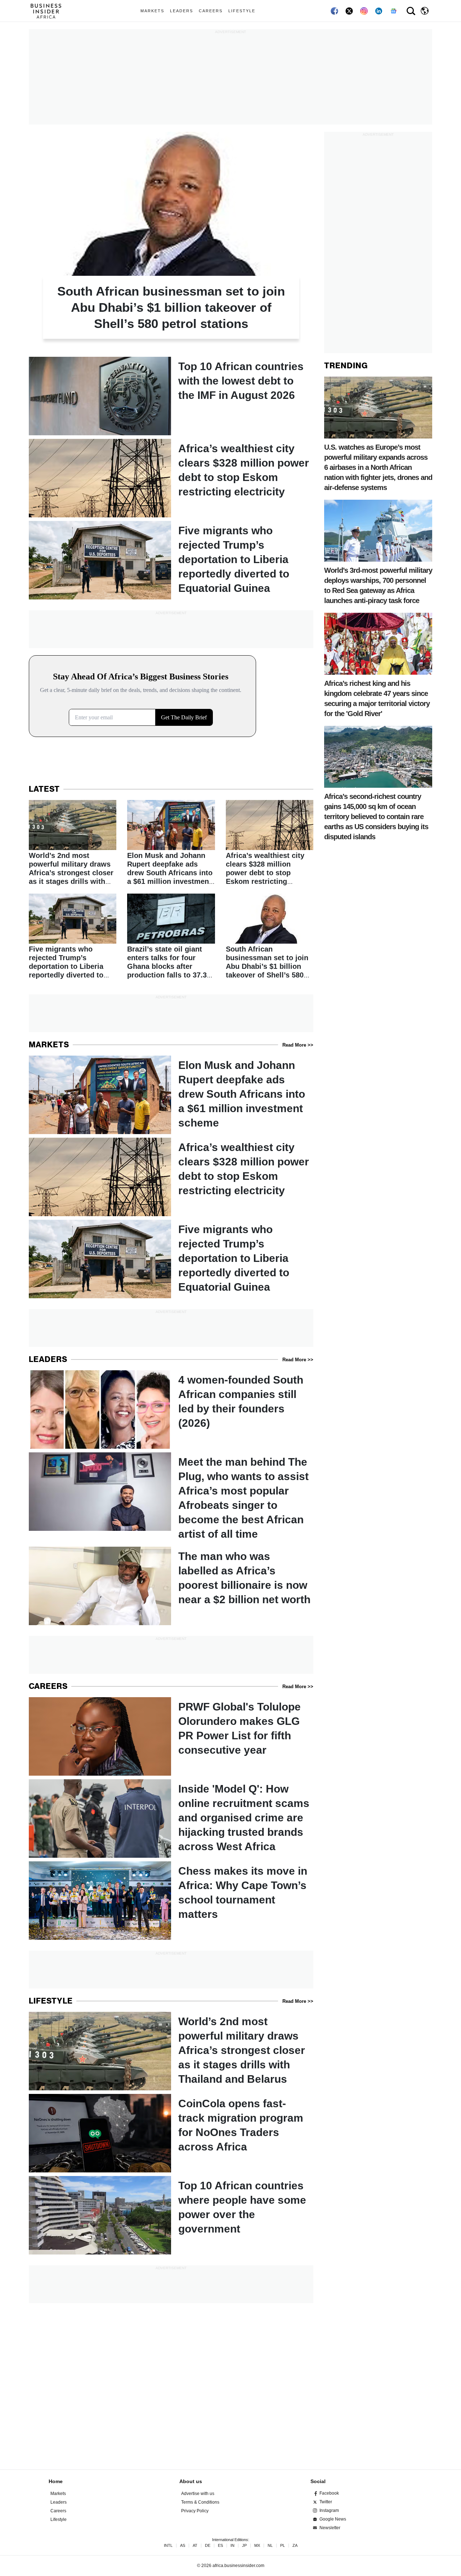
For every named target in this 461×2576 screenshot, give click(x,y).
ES (220, 2546)
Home (56, 2481)
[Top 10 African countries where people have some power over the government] (171, 2215)
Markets (152, 11)
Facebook (329, 2493)
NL (270, 2546)
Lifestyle (242, 11)
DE (208, 2546)
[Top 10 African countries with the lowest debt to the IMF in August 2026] (171, 396)
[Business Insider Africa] (49, 11)
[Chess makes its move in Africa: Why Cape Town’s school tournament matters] (171, 1901)
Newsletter (330, 2528)
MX (257, 2546)
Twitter (326, 2502)
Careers (211, 11)
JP (244, 2546)
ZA (295, 2546)
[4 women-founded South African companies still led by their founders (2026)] (171, 1410)
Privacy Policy (195, 2511)
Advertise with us (198, 2494)
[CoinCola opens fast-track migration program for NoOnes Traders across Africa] (171, 2133)
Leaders (182, 11)
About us (191, 2481)
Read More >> (298, 1045)
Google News (333, 2519)
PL (283, 2546)
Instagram (329, 2510)
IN (232, 2546)
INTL (168, 2546)
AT (195, 2546)
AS (183, 2546)
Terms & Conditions (200, 2502)
